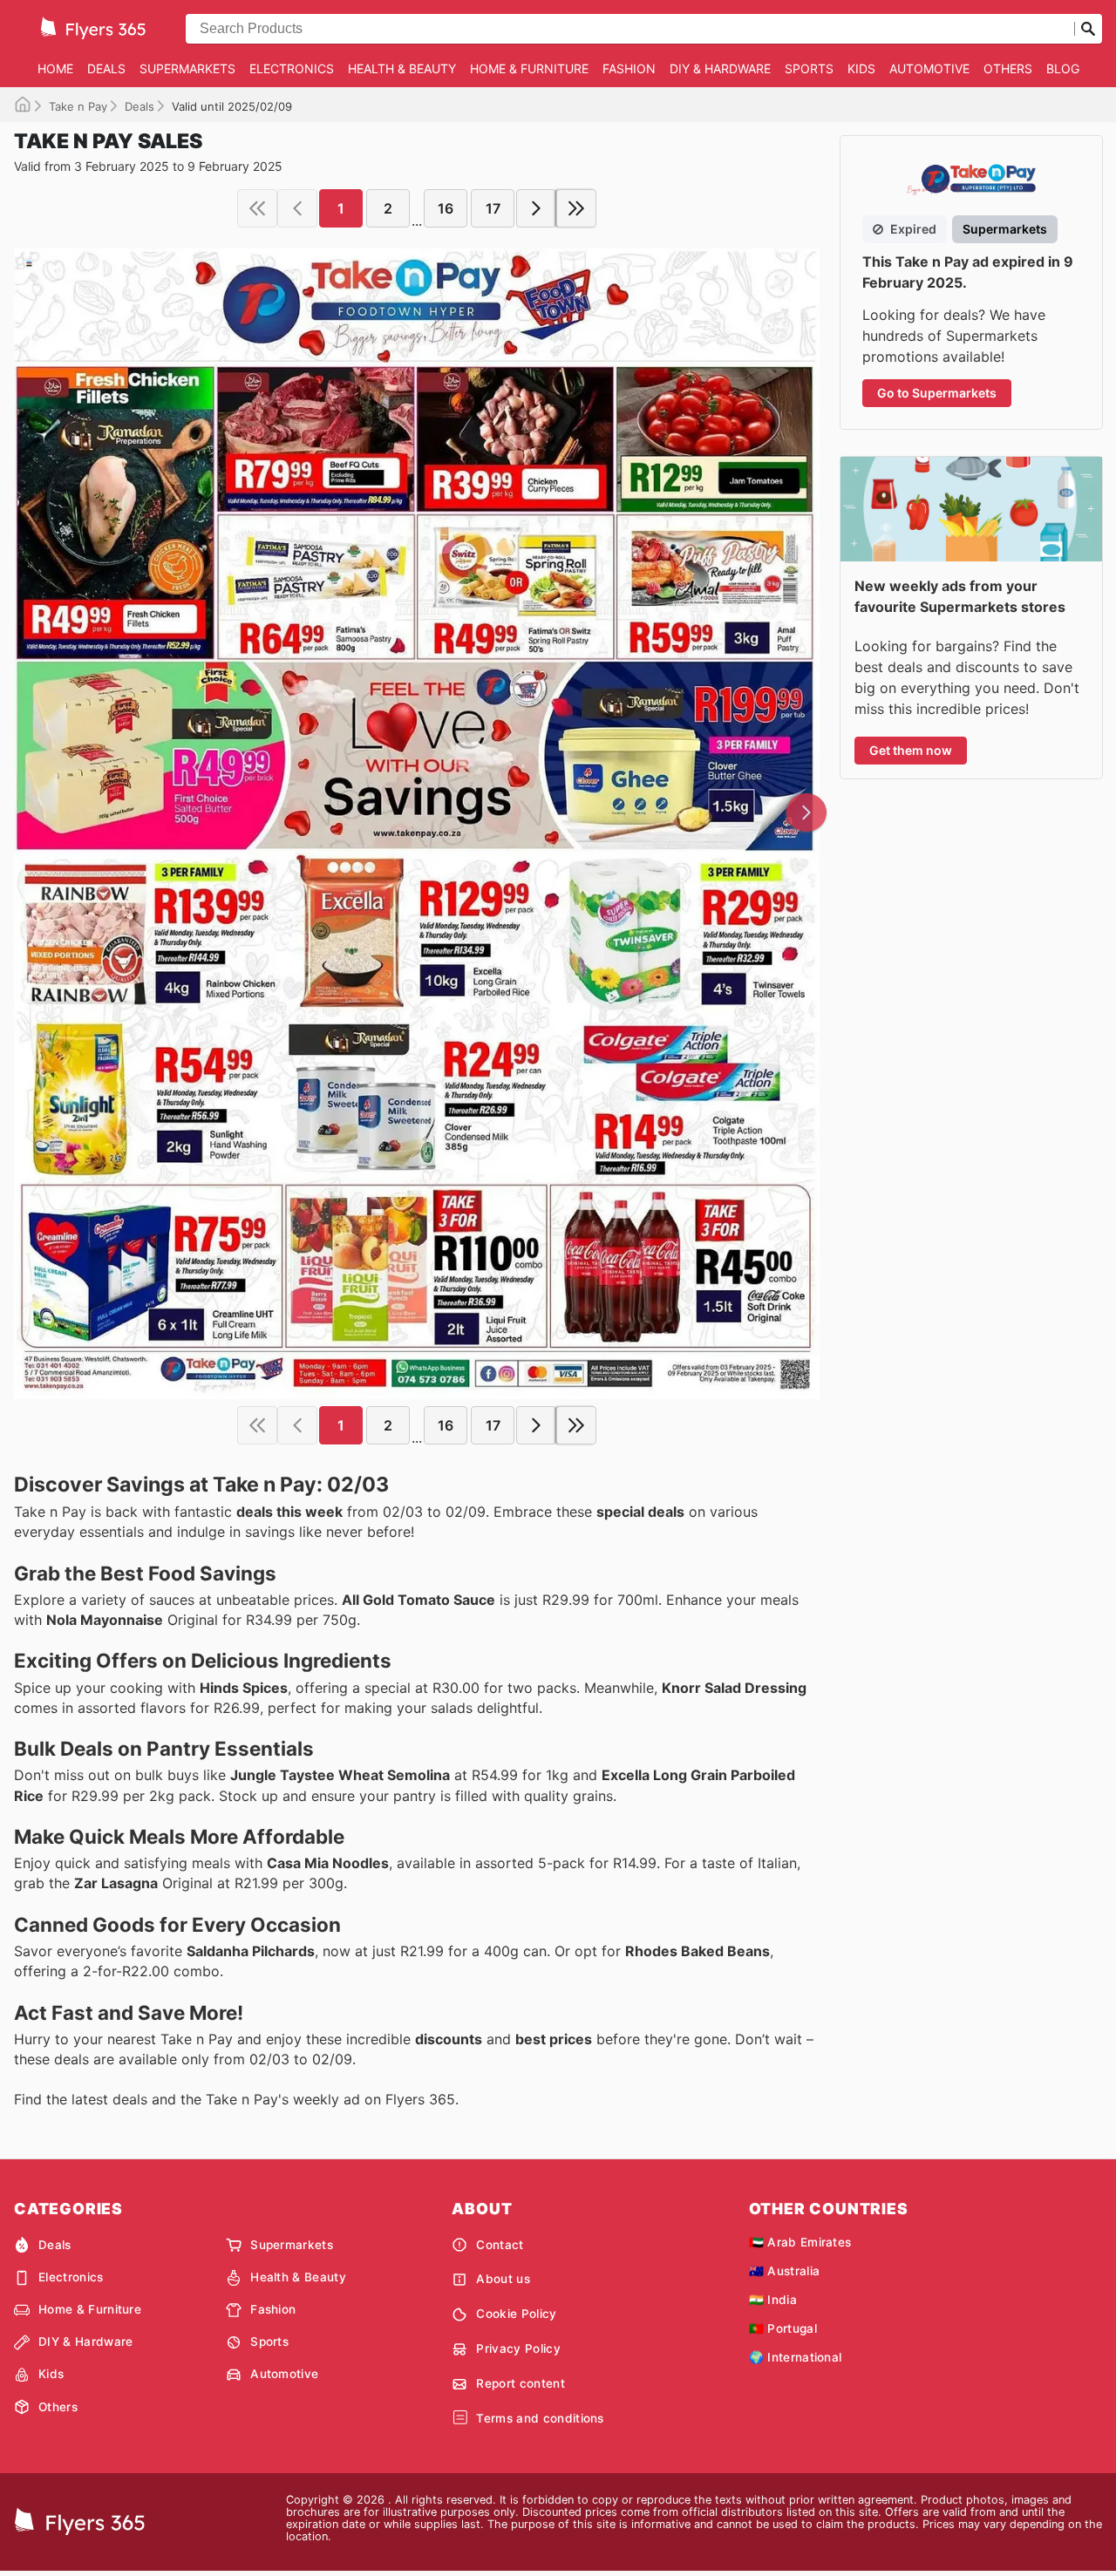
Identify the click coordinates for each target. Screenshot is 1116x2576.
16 (446, 208)
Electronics (292, 68)
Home (55, 68)
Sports (809, 68)
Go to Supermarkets (937, 393)
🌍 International (796, 2357)
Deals (106, 68)
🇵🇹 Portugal (783, 2328)
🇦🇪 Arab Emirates (800, 2242)
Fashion (629, 68)
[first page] (257, 208)
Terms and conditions (540, 2418)
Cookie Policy (516, 2314)
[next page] (536, 208)
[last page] (576, 208)
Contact (500, 2245)
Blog (1063, 68)
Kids (861, 68)
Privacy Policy (518, 2348)
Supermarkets (187, 68)
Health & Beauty (402, 68)
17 (493, 208)
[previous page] (297, 208)
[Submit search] (1088, 29)
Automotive (929, 68)
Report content (520, 2383)
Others (1008, 68)
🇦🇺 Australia (785, 2271)
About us (503, 2279)
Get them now (911, 750)
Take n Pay (78, 106)
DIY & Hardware (720, 68)
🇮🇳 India (773, 2300)
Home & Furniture (529, 68)
